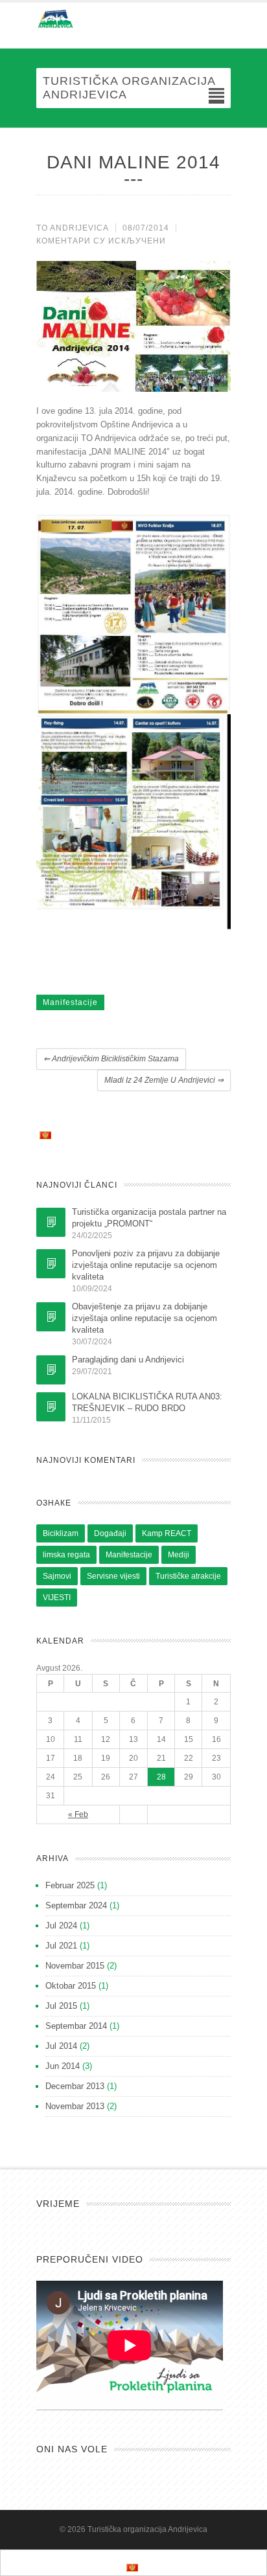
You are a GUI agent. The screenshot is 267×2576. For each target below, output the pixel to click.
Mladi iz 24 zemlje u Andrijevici (164, 1080)
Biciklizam (61, 1533)
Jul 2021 (61, 1946)
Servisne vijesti (113, 1576)
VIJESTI (57, 1598)
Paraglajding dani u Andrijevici (128, 1360)
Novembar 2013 (75, 2106)
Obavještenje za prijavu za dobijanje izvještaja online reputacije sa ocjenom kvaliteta (145, 1318)
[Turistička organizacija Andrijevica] (133, 19)
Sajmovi (57, 1576)
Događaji (110, 1533)
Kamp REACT (167, 1533)
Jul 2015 (61, 2006)
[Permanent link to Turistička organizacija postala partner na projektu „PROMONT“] (51, 1222)
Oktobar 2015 (71, 1986)
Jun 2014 (63, 2066)
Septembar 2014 (76, 2026)
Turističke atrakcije (188, 1576)
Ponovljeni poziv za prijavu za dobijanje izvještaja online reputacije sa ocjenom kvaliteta (146, 1265)
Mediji (179, 1555)
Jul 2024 (61, 1926)
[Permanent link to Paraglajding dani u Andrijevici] (51, 1370)
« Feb (78, 1814)
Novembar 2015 (75, 1966)
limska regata (66, 1555)
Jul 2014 (61, 2046)
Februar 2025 (70, 1885)
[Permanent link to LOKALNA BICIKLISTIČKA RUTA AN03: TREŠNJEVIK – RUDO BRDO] (51, 1407)
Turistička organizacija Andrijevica (147, 2529)
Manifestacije (70, 1002)
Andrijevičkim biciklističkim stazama (111, 1059)
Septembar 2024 (76, 1905)
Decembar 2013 (75, 2086)
